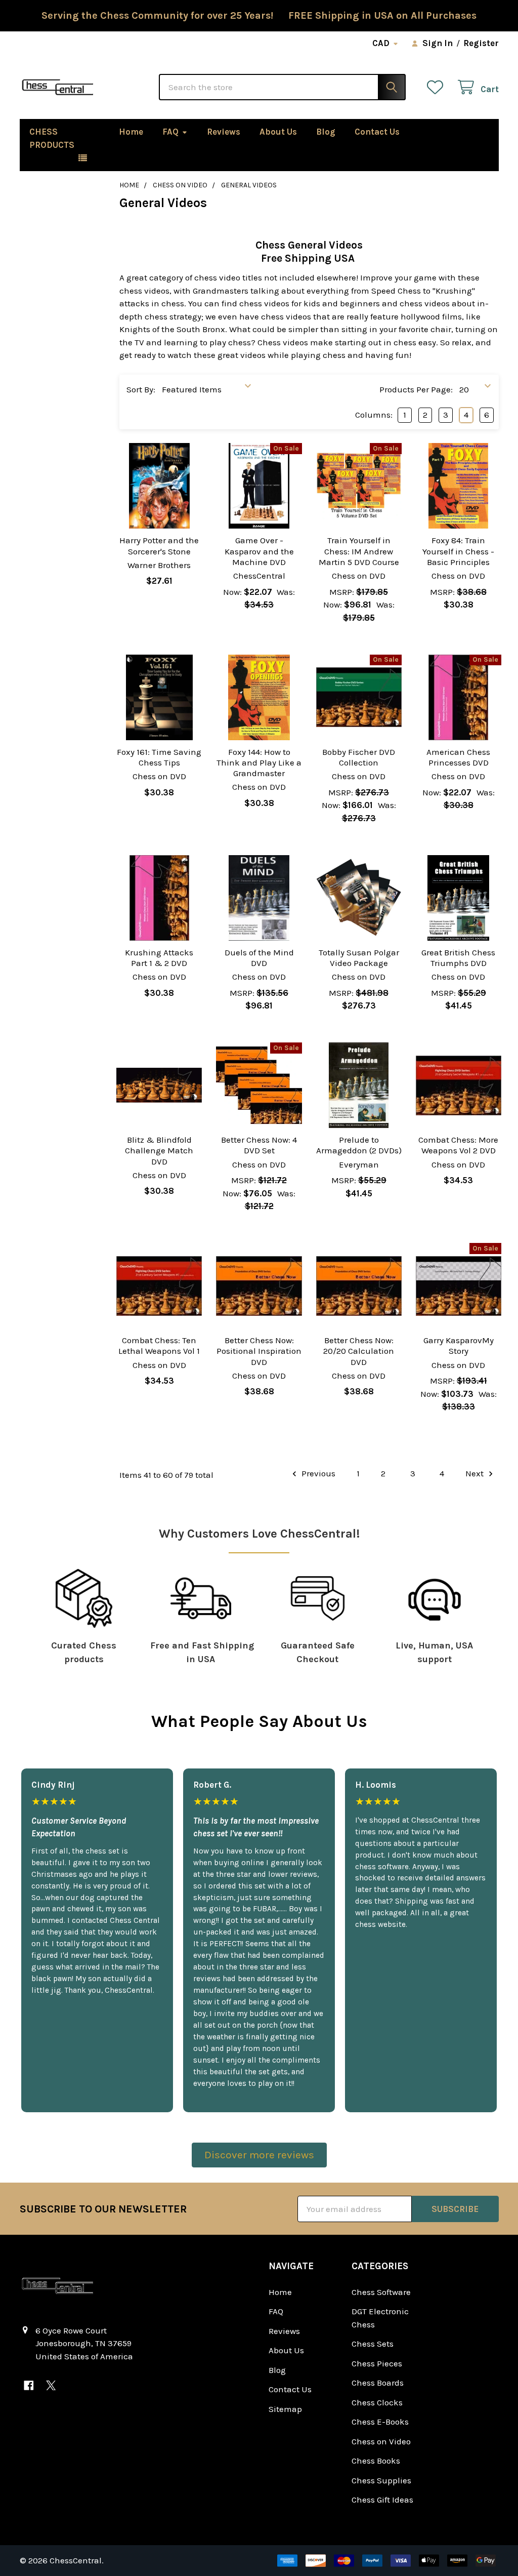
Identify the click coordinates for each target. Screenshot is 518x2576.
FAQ (170, 132)
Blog (326, 132)
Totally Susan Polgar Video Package (359, 958)
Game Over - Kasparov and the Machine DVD (259, 551)
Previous (317, 1473)
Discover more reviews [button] (259, 2155)
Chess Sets (373, 2344)
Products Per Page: (416, 389)
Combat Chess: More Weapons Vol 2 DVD (458, 1145)
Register (481, 43)
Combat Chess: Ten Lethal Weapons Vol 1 (159, 1345)
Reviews (224, 132)
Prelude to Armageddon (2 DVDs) (359, 1145)
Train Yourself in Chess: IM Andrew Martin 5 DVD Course (359, 551)
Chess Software (381, 2292)
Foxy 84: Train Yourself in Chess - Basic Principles (458, 551)
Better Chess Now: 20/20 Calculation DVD (359, 1351)
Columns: (374, 415)
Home (131, 132)
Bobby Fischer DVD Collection (359, 757)
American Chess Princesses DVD (458, 757)
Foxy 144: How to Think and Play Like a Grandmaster (259, 763)
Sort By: (141, 389)
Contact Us (377, 132)
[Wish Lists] (438, 87)
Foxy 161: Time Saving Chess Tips (159, 757)
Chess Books (376, 2461)
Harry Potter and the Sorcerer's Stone (159, 546)
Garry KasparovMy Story (459, 1345)
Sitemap (285, 2409)
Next (476, 1473)
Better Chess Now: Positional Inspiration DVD (259, 1351)
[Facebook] (29, 2385)
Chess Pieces (377, 2363)
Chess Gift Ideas (382, 2500)
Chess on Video (381, 2441)
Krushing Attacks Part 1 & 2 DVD (159, 958)
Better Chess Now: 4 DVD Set (259, 1145)
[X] (51, 2385)
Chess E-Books (380, 2422)
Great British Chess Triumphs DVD (458, 958)
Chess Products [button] (52, 138)
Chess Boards (378, 2383)
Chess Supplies (381, 2480)
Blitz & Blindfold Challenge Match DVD (159, 1151)
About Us (278, 132)
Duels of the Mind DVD (259, 958)
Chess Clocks (377, 2402)
